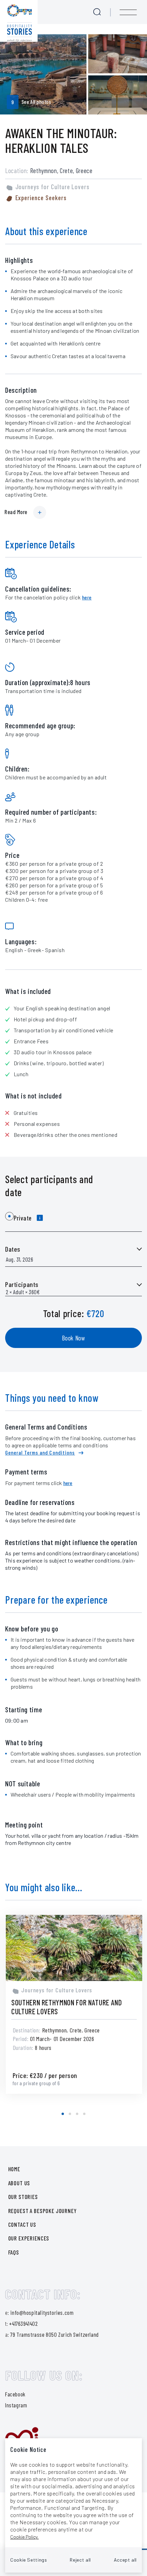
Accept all (125, 2560)
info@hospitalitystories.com (42, 2312)
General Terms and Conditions (40, 1452)
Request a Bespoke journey (43, 2211)
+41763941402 (23, 2323)
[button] (63, 2114)
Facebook (15, 2394)
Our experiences (29, 2238)
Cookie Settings (29, 2560)
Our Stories (23, 2197)
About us (19, 2183)
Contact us (22, 2224)
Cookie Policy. (24, 2537)
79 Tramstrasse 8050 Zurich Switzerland (54, 2334)
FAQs (14, 2252)
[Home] (19, 21)
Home (14, 2169)
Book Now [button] (74, 1338)
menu (128, 12)
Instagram (16, 2405)
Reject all (80, 2560)
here (87, 597)
